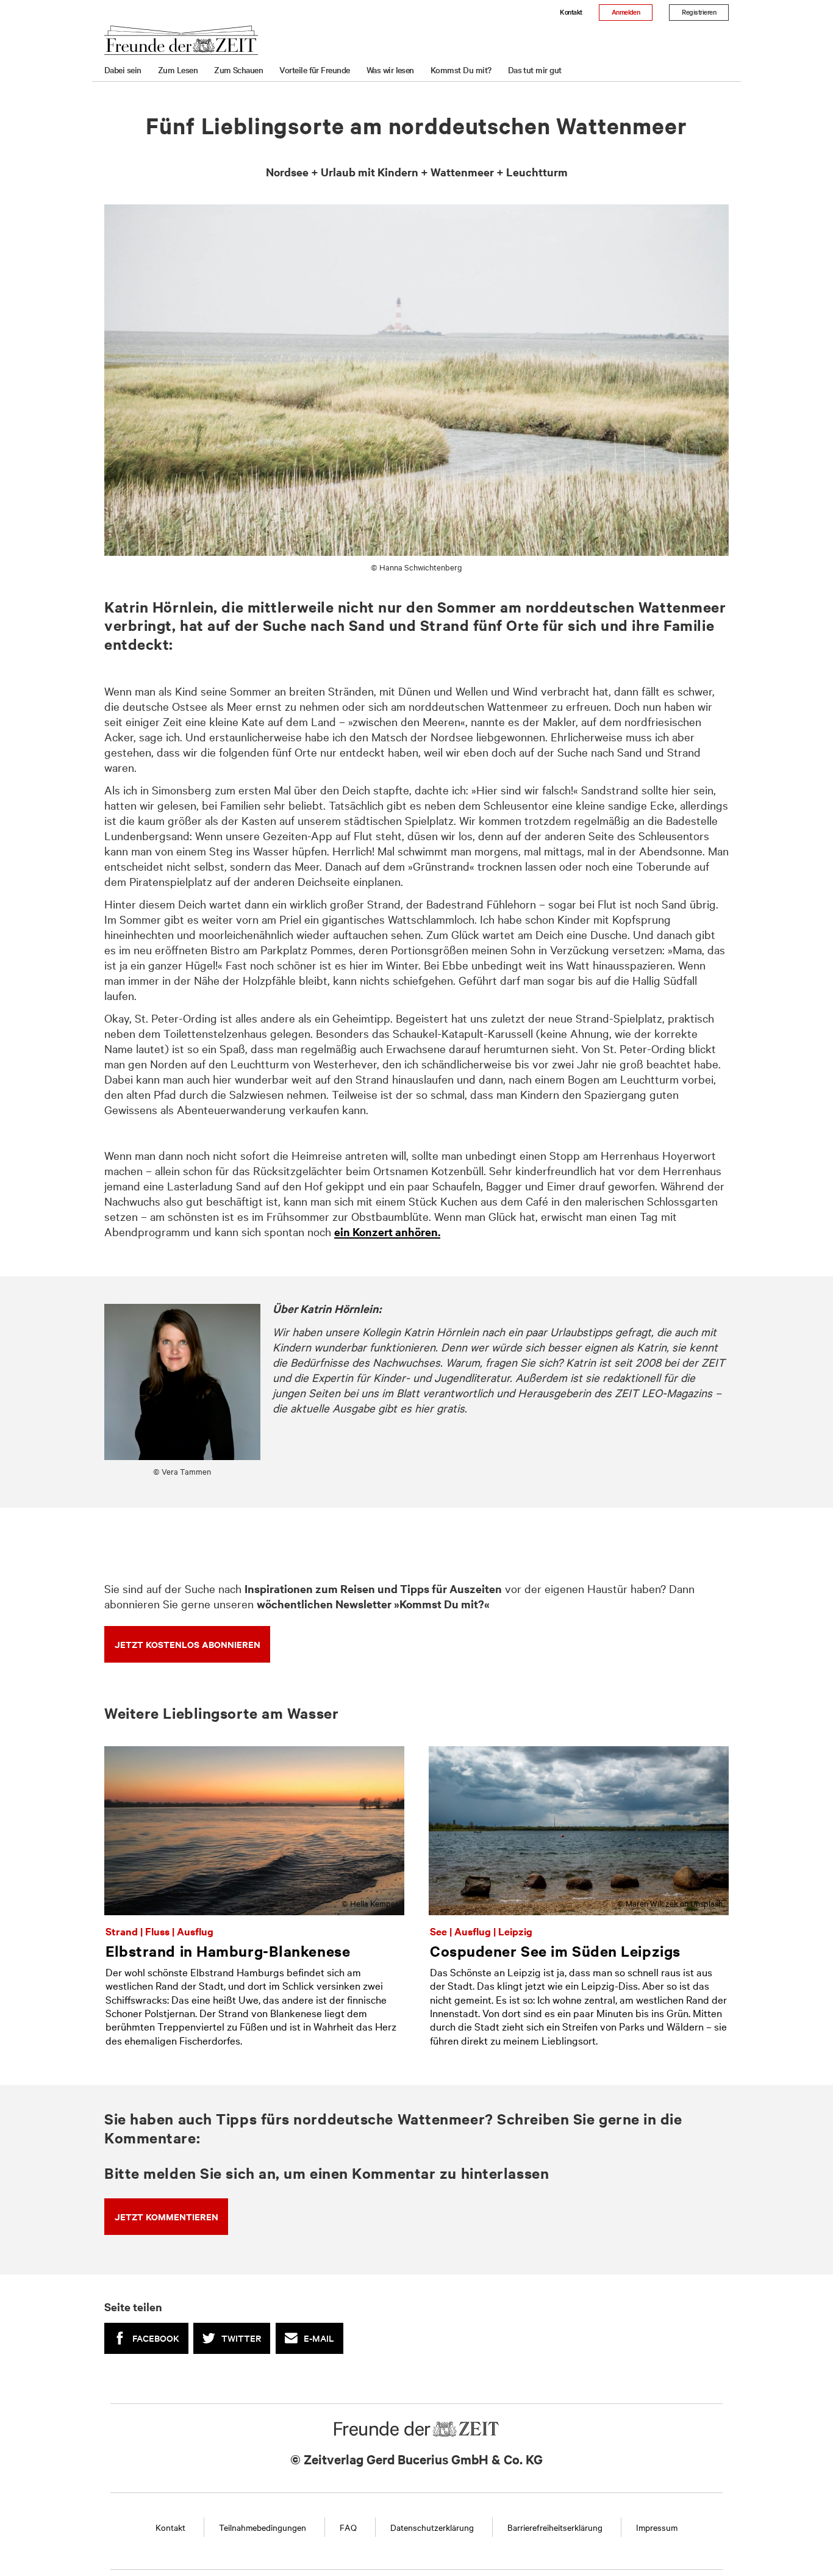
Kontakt (571, 12)
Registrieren (699, 12)
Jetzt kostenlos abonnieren (188, 1644)
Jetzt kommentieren (166, 2216)
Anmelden (626, 12)
